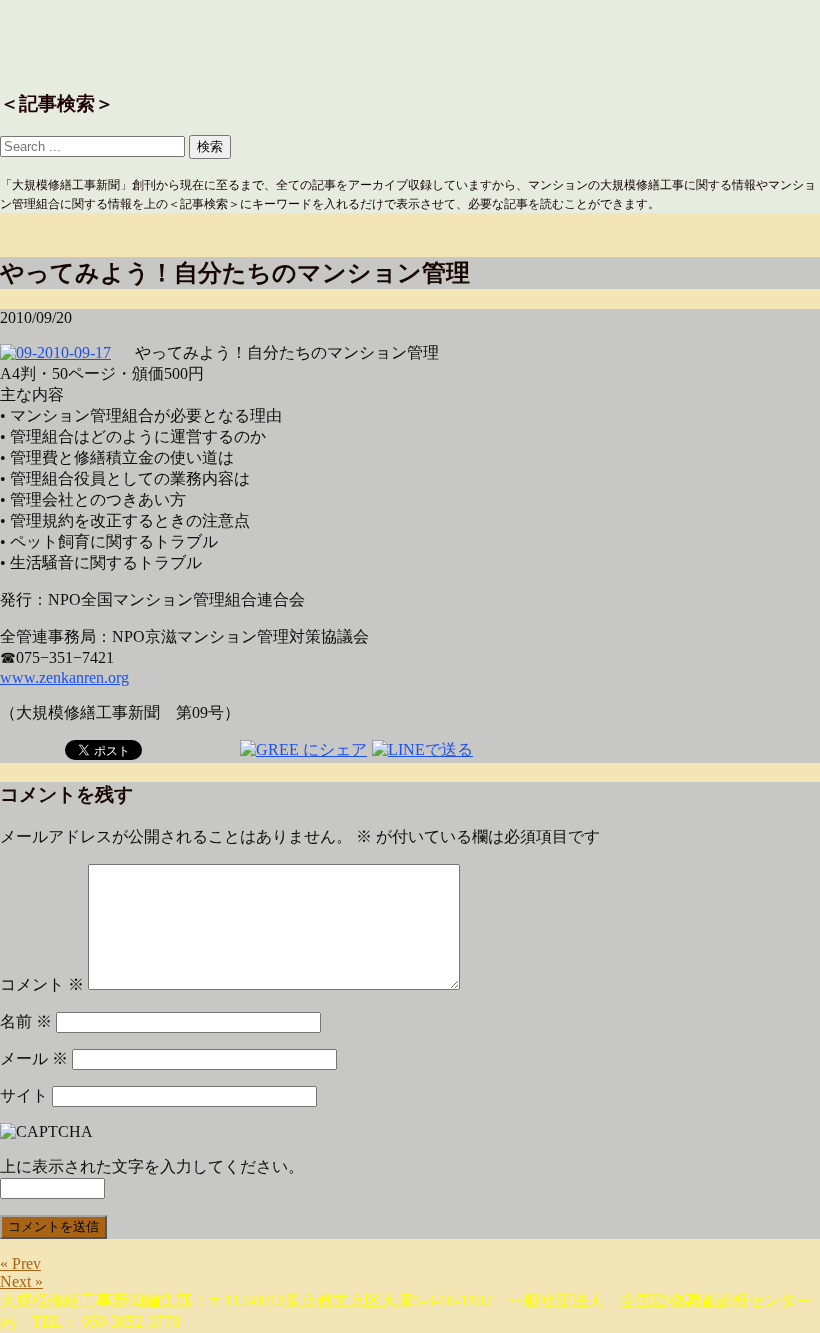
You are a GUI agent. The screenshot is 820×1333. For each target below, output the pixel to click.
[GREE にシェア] (303, 748)
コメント (42, 984)
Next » (21, 1281)
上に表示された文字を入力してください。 (152, 1166)
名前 (26, 1021)
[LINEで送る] (422, 748)
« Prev (20, 1263)
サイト (24, 1095)
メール (34, 1058)
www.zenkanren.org (64, 677)
